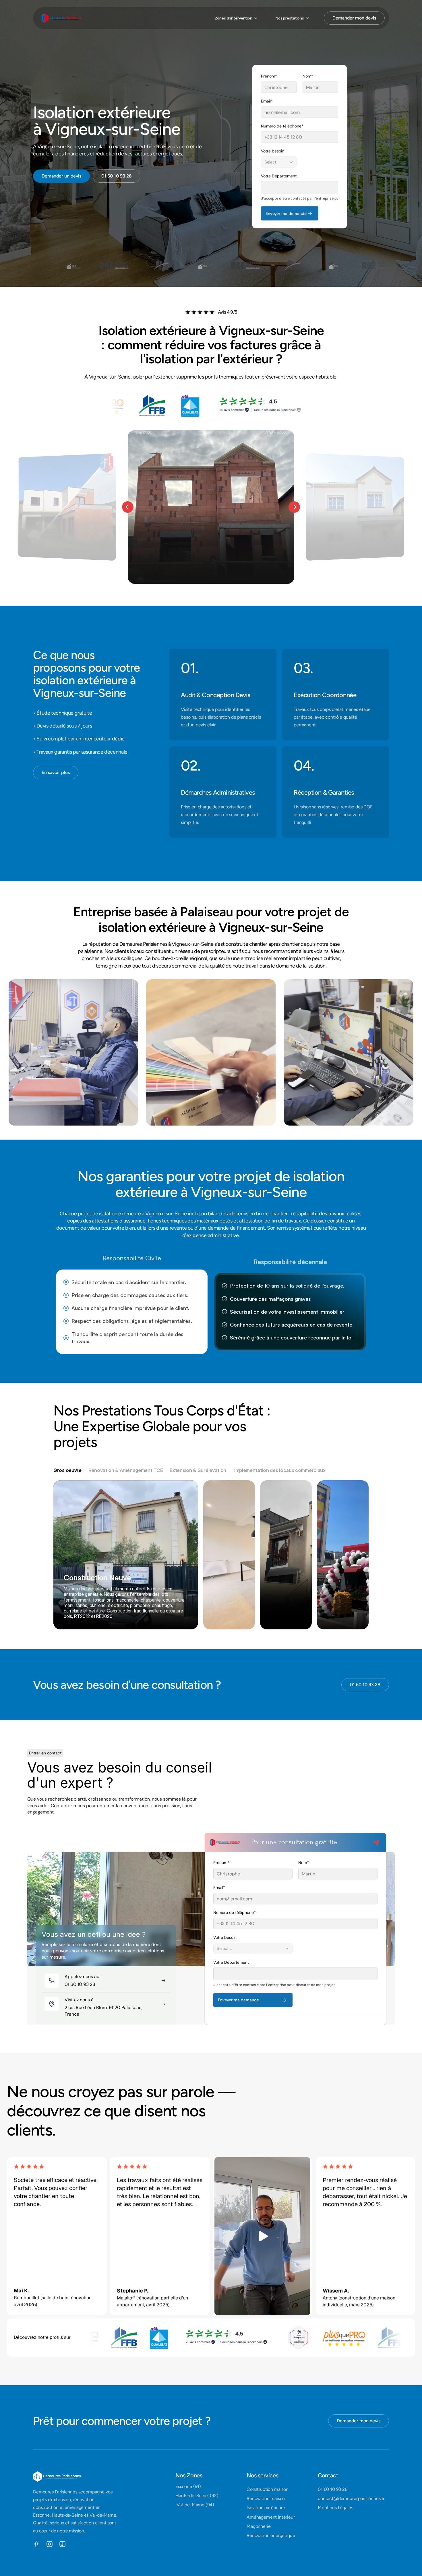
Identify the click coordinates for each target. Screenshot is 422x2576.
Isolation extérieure (266, 2508)
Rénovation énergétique (271, 2535)
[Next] (294, 507)
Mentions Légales (335, 2508)
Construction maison (268, 2489)
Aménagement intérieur (271, 2517)
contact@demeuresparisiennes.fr (351, 2498)
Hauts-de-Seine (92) (197, 2496)
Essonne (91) (188, 2486)
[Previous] (128, 507)
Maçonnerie (259, 2526)
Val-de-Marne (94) (195, 2505)
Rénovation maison (266, 2498)
